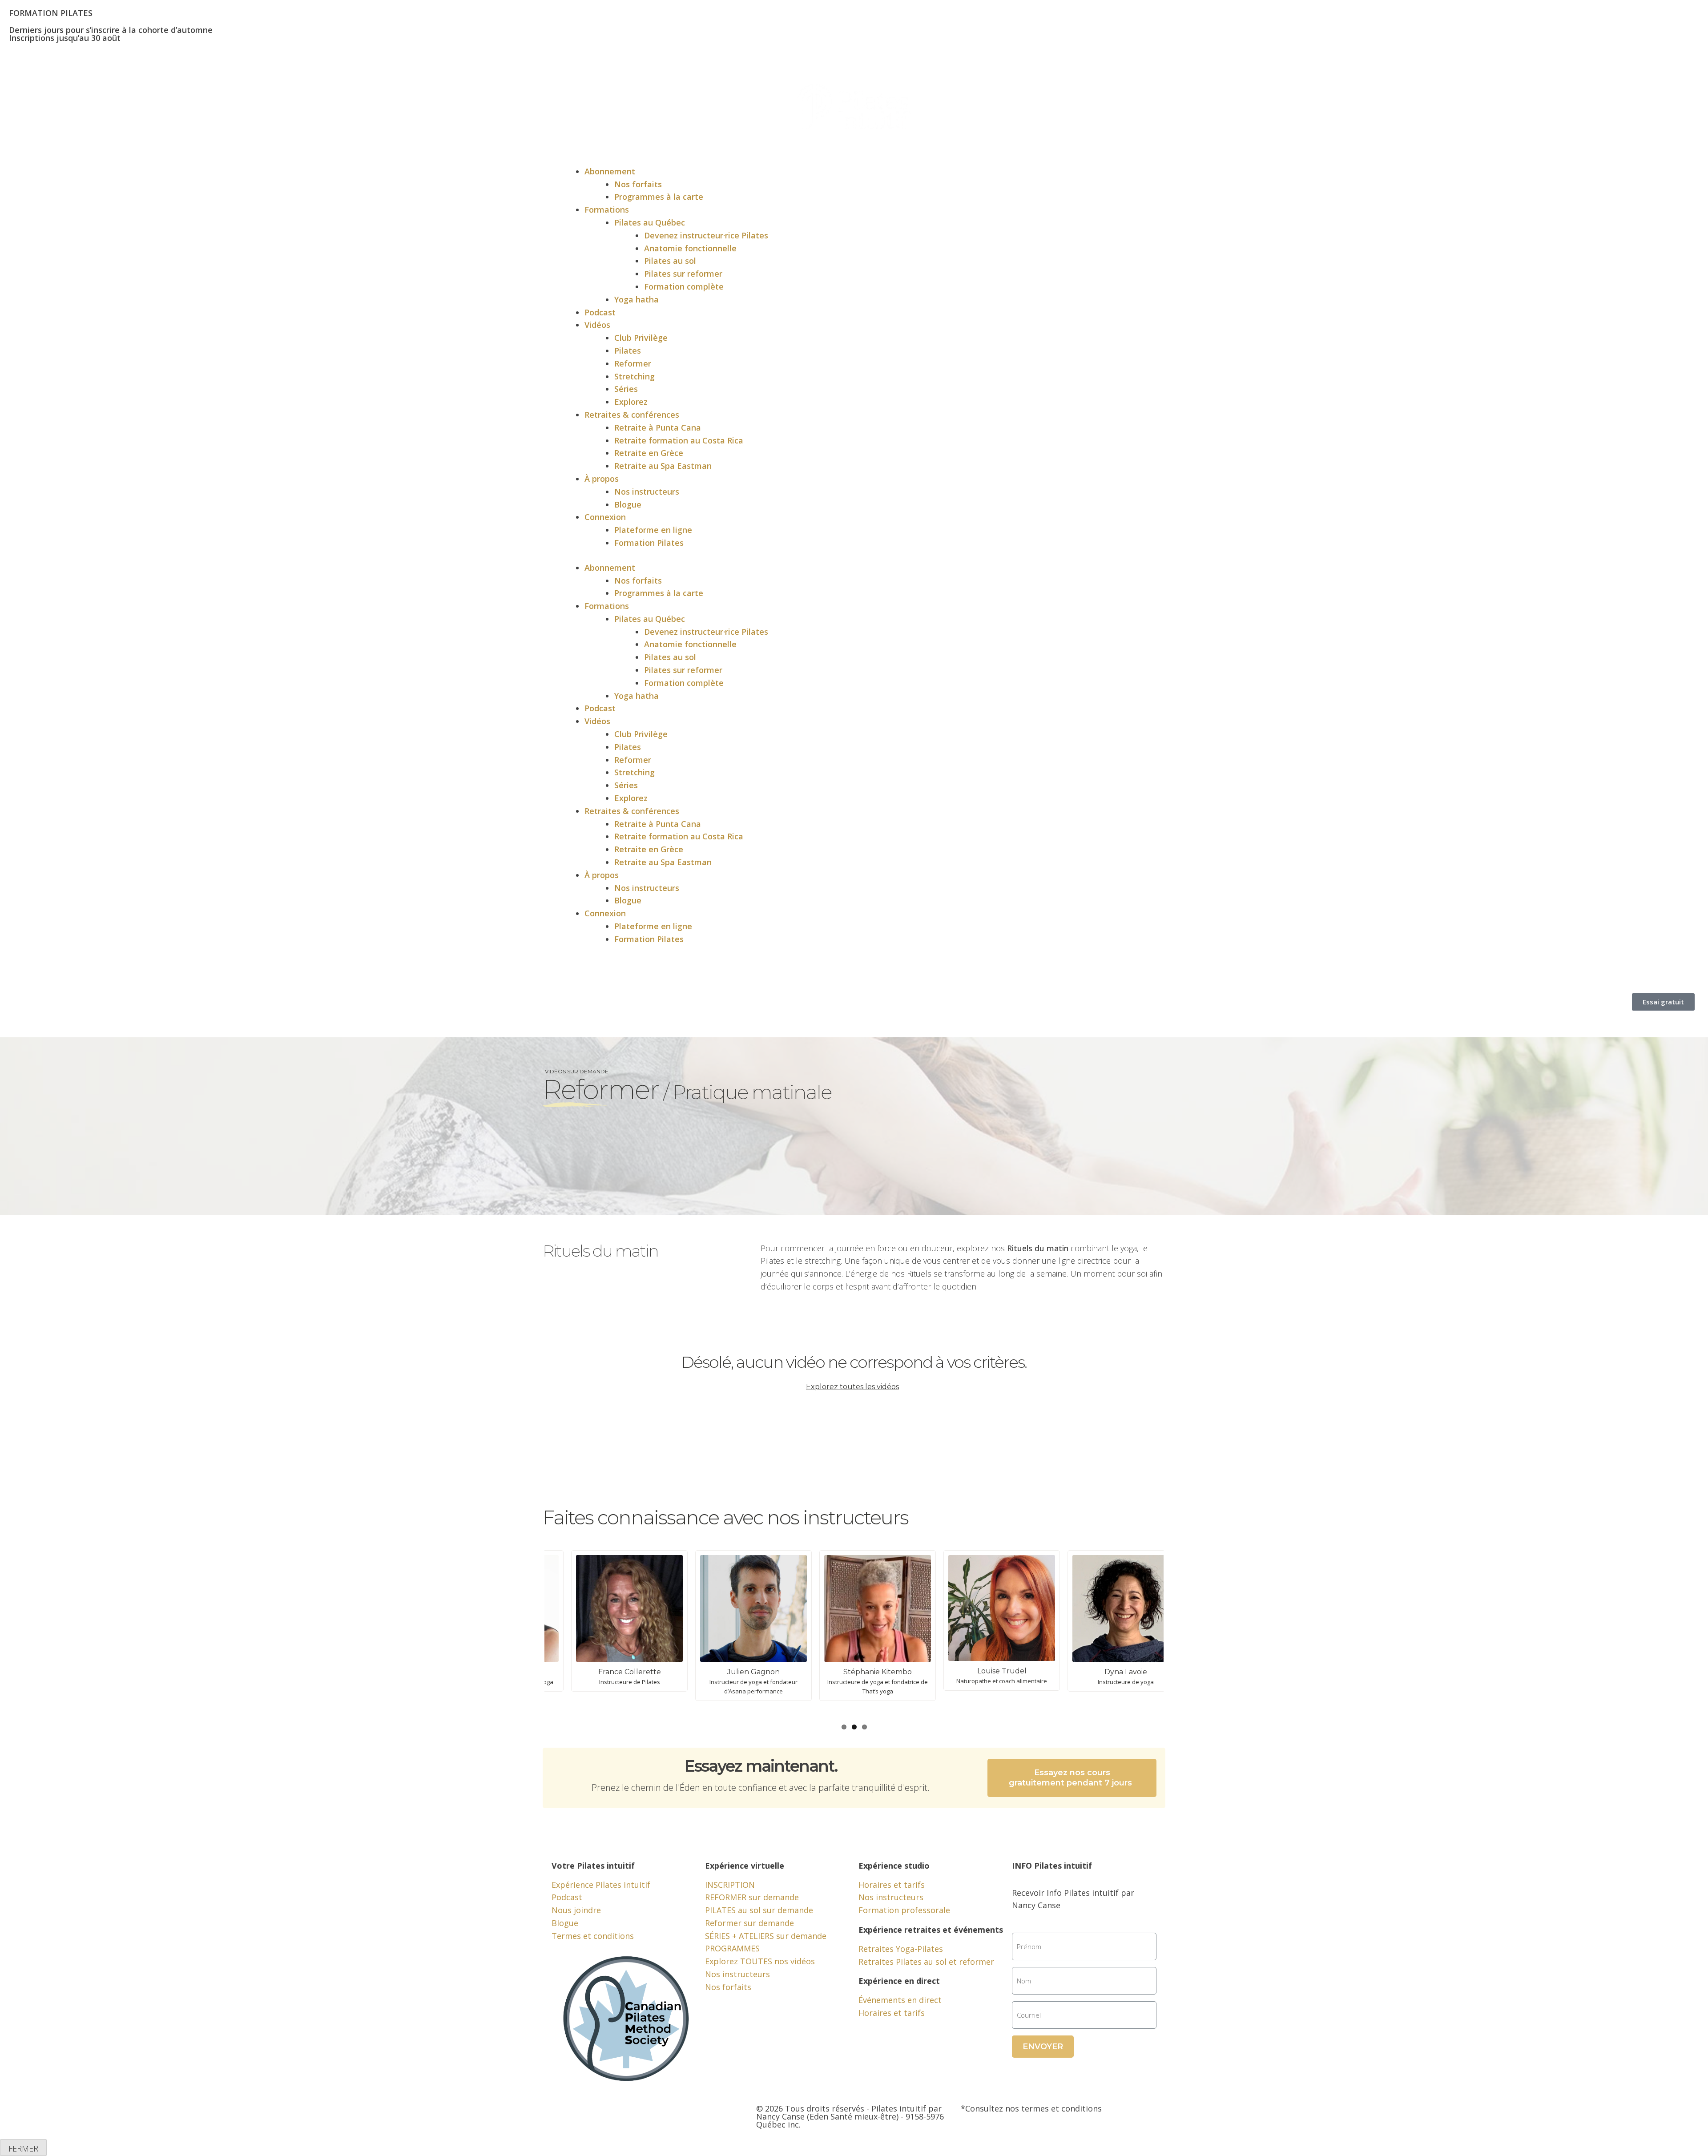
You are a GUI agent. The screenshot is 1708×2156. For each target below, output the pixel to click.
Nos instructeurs (647, 492)
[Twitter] (587, 2116)
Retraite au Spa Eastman (663, 466)
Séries (626, 389)
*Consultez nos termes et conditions (1031, 2108)
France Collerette (555, 1672)
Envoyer (1043, 2047)
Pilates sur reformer (683, 274)
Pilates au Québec (650, 222)
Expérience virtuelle (745, 1866)
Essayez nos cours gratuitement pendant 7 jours (1070, 1778)
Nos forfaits (638, 184)
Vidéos (597, 325)
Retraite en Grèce (649, 453)
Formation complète (684, 286)
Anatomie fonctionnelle (690, 248)
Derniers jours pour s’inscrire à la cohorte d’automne (111, 30)
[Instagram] (612, 2116)
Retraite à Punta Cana (658, 427)
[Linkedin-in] (636, 2116)
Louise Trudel (927, 1671)
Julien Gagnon (679, 1672)
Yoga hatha (636, 299)
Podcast (600, 312)
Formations (607, 210)
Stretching (634, 376)
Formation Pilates (649, 543)
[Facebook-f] (563, 2116)
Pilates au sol (670, 261)
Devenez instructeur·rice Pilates (706, 235)
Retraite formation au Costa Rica (679, 440)
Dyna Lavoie (1051, 1672)
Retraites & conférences (632, 415)
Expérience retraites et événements (931, 1930)
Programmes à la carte (659, 197)
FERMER (23, 2148)
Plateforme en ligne (653, 530)
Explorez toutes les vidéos (852, 1387)
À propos (602, 479)
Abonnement (610, 171)
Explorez (631, 402)
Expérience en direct (899, 1981)
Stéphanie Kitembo (803, 1672)
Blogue (628, 504)
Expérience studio (894, 1866)
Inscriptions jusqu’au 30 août (65, 38)
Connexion (605, 517)
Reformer (633, 363)
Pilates (628, 351)
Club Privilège (641, 338)
